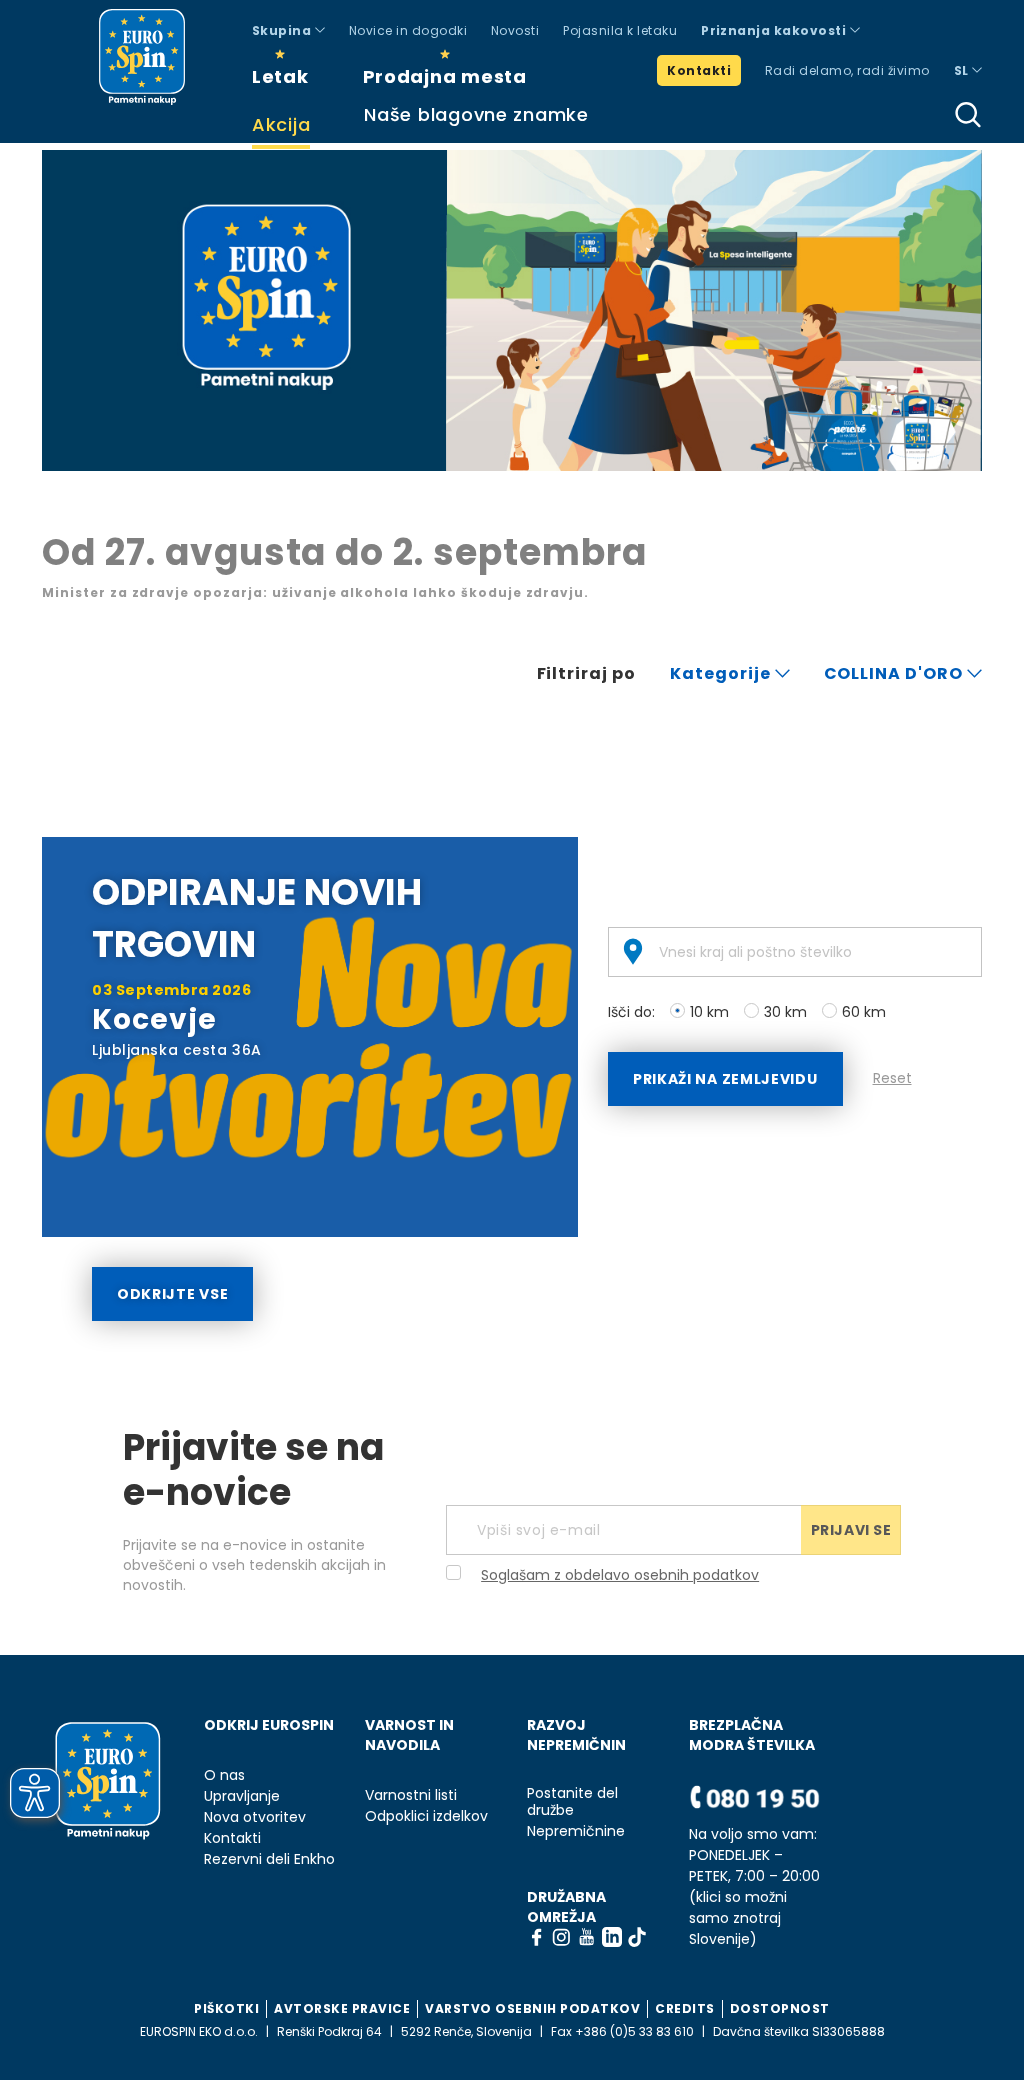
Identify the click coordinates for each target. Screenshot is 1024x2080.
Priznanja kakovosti (775, 30)
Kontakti (699, 70)
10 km (709, 1012)
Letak (280, 76)
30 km (785, 1012)
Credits (685, 2008)
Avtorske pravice (342, 2008)
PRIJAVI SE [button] (851, 1530)
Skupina (283, 30)
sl (963, 70)
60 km (864, 1012)
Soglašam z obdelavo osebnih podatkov (620, 1575)
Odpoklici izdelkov (426, 1816)
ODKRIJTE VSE (172, 1294)
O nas (224, 1775)
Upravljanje (242, 1796)
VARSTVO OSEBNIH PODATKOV (532, 2008)
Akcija (281, 124)
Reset (892, 1078)
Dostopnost (780, 2008)
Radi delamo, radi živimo (847, 70)
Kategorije (722, 673)
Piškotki (226, 2008)
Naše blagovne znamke (476, 114)
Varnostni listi (411, 1795)
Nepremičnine (576, 1831)
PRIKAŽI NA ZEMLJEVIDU (725, 1079)
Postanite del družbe (572, 1802)
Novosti (515, 30)
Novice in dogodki (408, 30)
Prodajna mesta (445, 76)
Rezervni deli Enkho (269, 1859)
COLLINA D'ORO (895, 673)
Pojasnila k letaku (620, 30)
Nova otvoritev (255, 1817)
